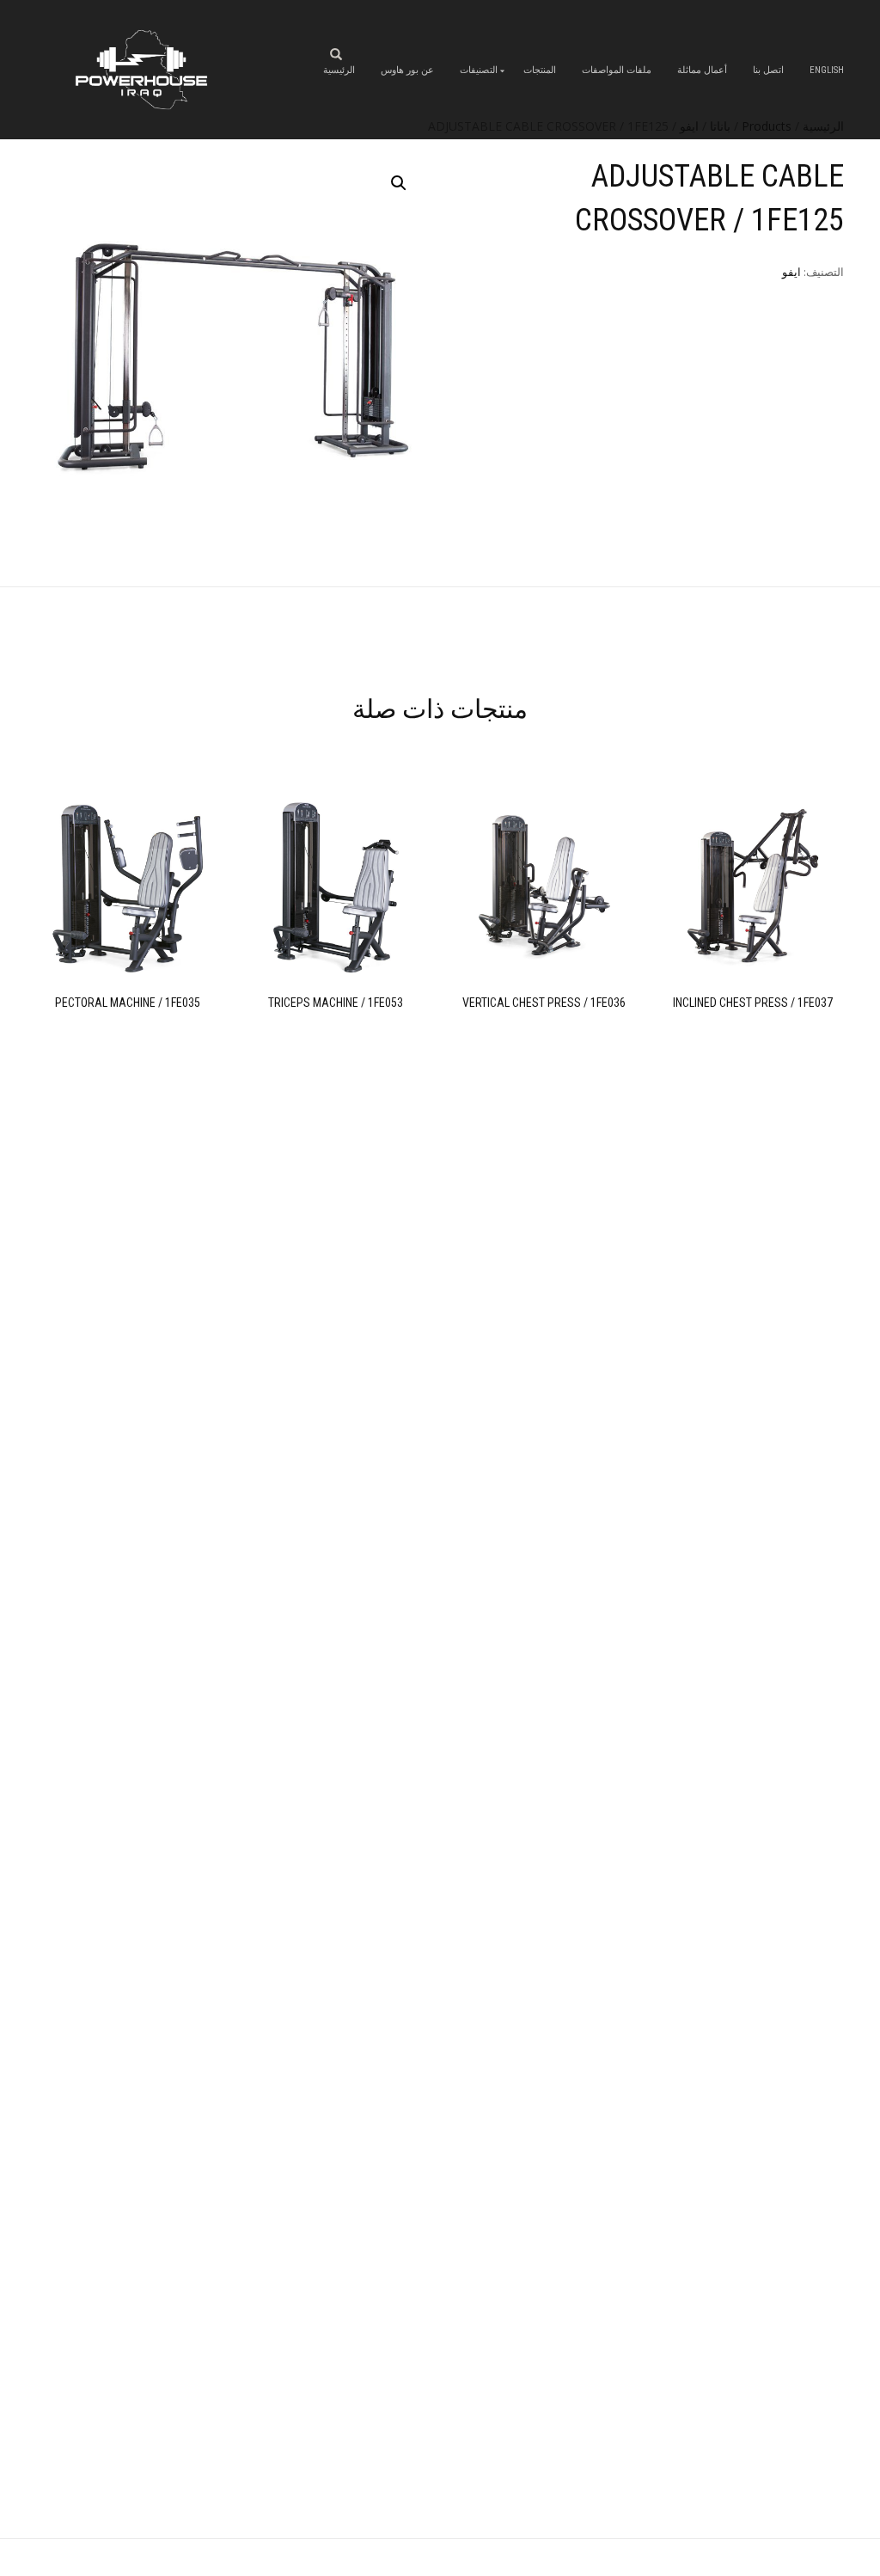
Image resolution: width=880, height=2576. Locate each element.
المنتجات (540, 70)
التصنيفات (479, 70)
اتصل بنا (768, 70)
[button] (399, 183)
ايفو (791, 272)
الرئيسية (339, 70)
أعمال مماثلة (702, 70)
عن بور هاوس (407, 70)
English (827, 70)
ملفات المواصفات (617, 70)
